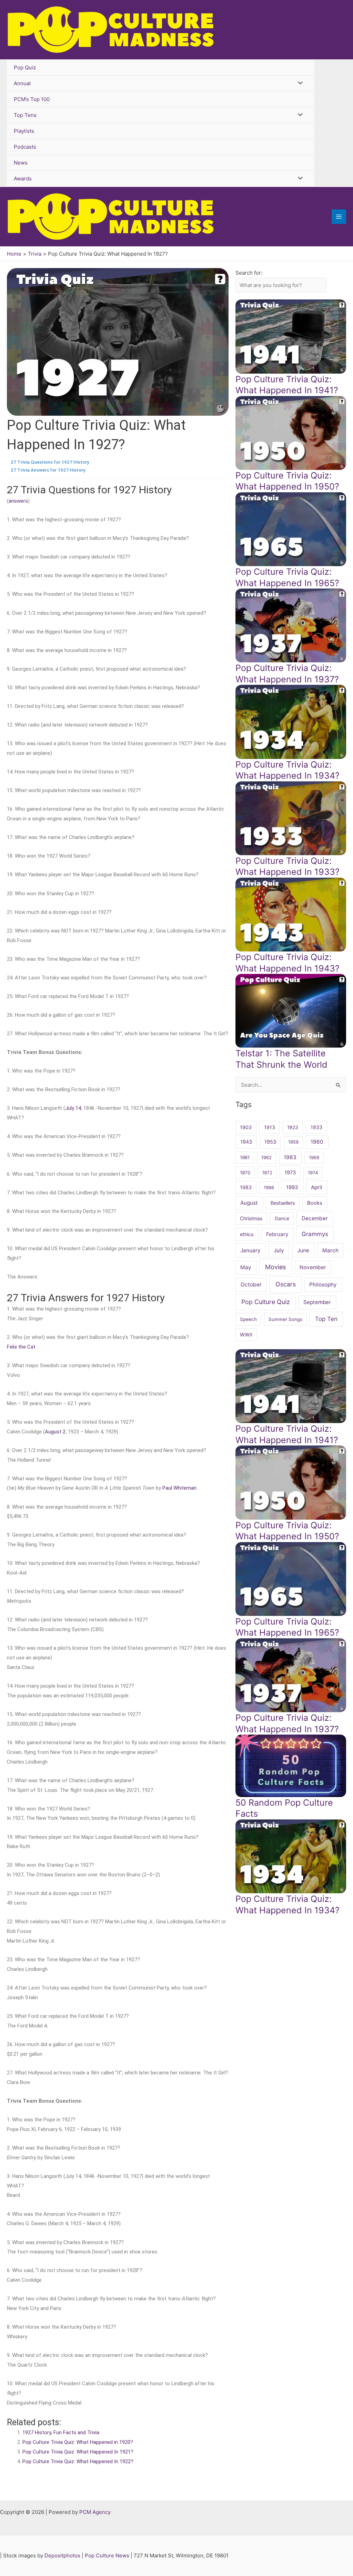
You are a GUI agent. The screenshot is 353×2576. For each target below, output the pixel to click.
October (251, 1285)
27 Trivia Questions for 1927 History (50, 462)
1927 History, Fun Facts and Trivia (61, 2432)
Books (315, 1203)
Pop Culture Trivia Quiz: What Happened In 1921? (78, 2452)
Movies (275, 1267)
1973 (290, 1173)
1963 (290, 1157)
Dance (282, 1218)
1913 (270, 1127)
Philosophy (323, 1285)
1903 (246, 1127)
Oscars (286, 1284)
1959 (293, 1142)
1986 (269, 1187)
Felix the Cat (21, 1347)
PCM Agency (95, 2512)
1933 (316, 1127)
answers (18, 501)
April (317, 1187)
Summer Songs (285, 1319)
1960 (317, 1142)
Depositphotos (62, 2555)
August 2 (55, 1432)
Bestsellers (283, 1203)
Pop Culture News (107, 2555)
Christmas (251, 1218)
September (317, 1302)
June (303, 1250)
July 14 (73, 1108)
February (277, 1234)
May (246, 1267)
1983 (246, 1187)
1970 (245, 1173)
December (315, 1218)
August (249, 1203)
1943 (246, 1142)
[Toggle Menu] (298, 83)
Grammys (315, 1234)
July (279, 1250)
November (313, 1267)
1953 (270, 1142)
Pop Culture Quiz (266, 1302)
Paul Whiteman (179, 1488)
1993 (292, 1187)
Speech (248, 1319)
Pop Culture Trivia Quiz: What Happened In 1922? (78, 2461)
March (330, 1250)
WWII (246, 1335)
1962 (266, 1157)
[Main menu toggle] (339, 217)
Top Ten (326, 1319)
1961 (245, 1157)
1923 (293, 1127)
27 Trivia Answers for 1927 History (48, 470)
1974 (313, 1173)
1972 (267, 1173)
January (250, 1250)
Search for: (249, 273)
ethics (247, 1234)
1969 (314, 1157)
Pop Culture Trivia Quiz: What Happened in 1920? (78, 2442)
